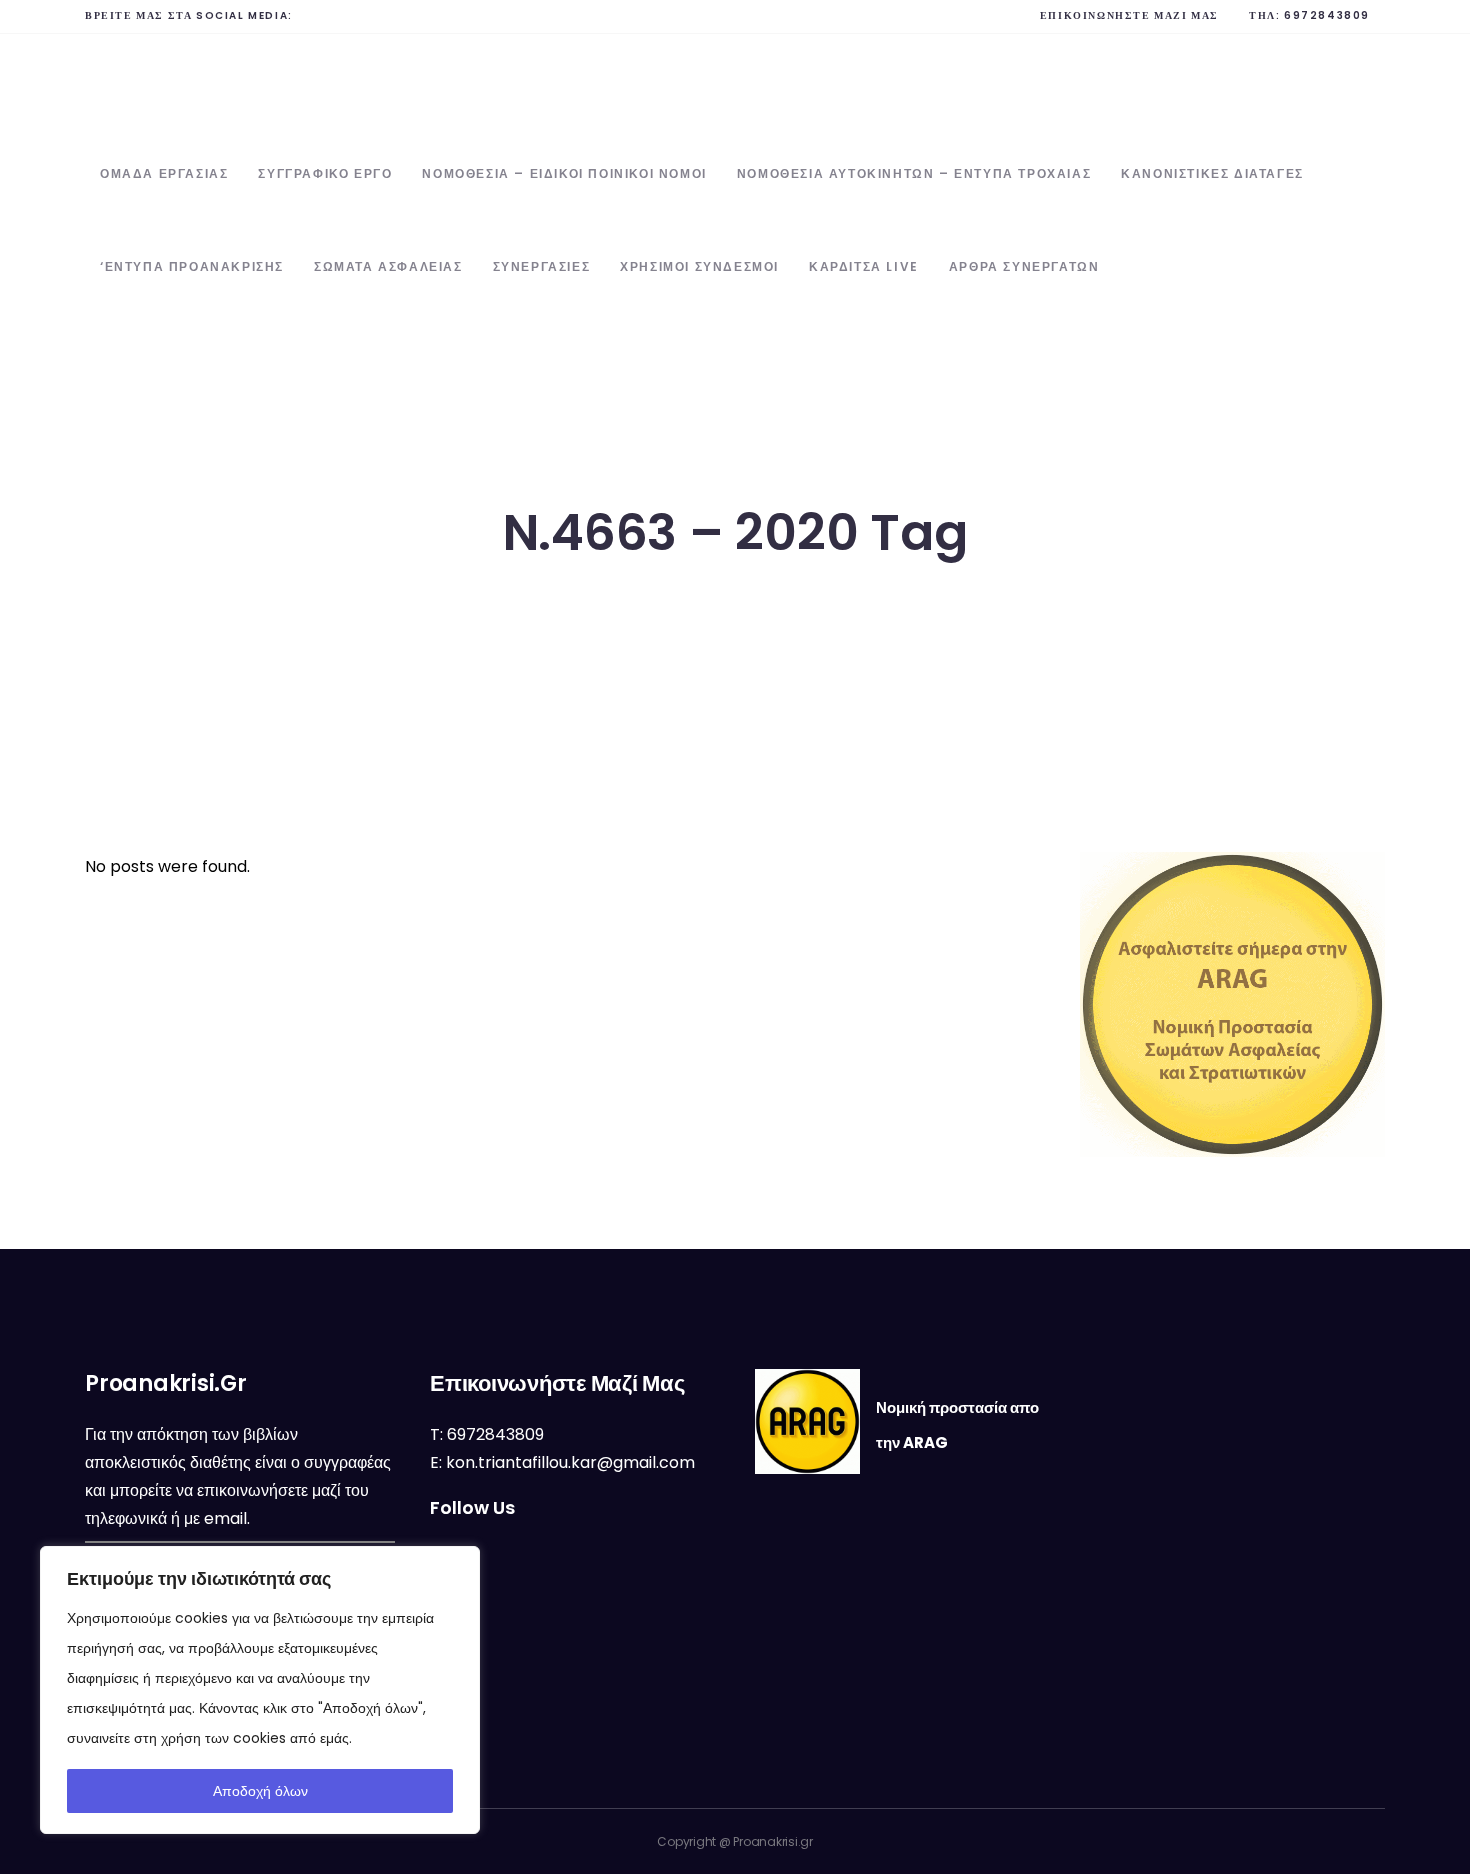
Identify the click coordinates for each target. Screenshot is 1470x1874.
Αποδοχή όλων (260, 1791)
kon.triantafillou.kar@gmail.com (570, 1462)
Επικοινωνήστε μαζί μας (1129, 15)
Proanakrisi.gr (773, 1841)
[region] (260, 1690)
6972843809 (1327, 15)
